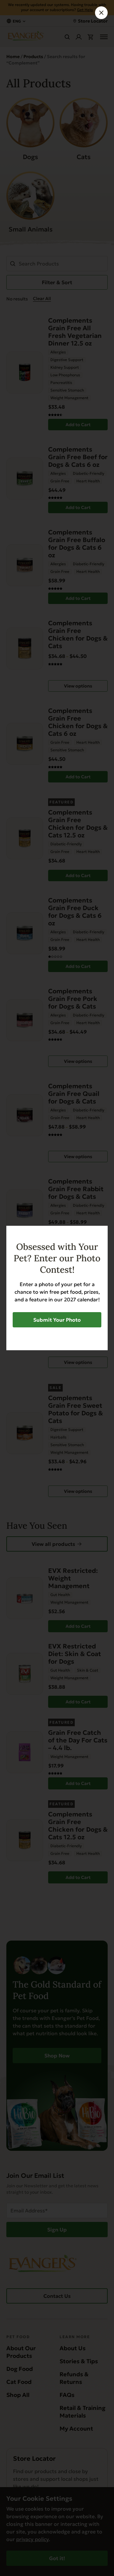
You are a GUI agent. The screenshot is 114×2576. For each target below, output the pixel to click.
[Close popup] (101, 13)
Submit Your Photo (57, 1320)
